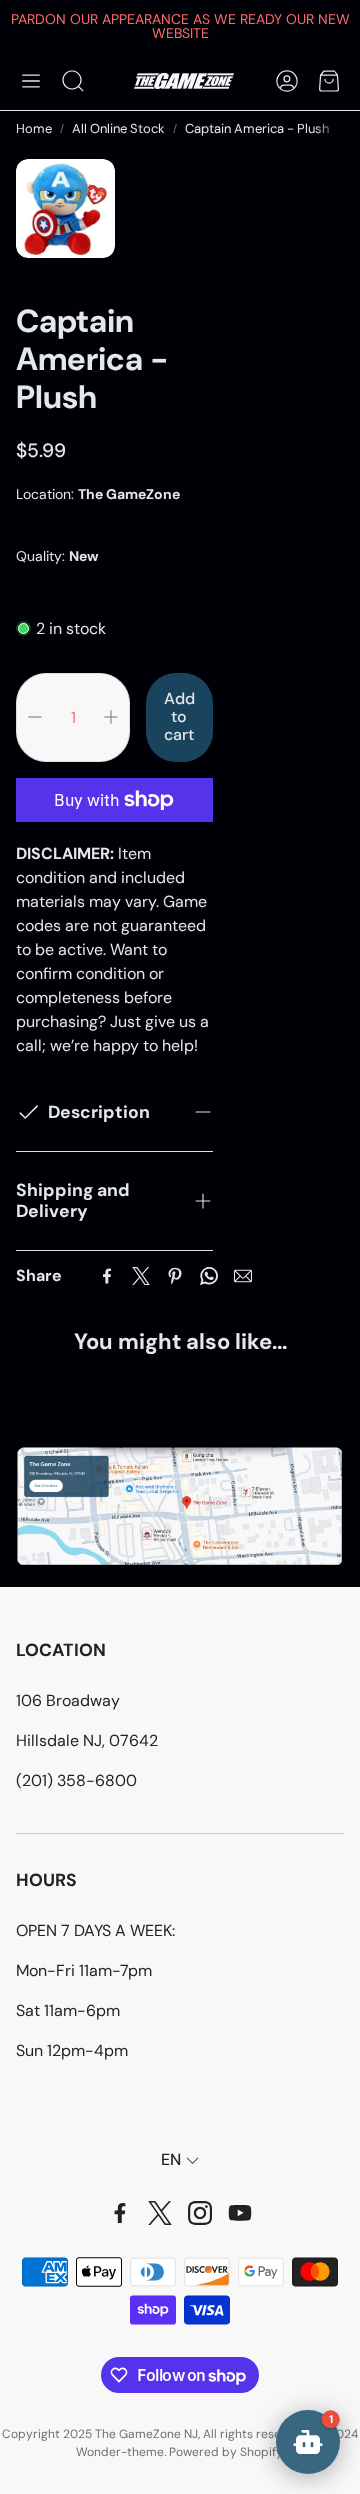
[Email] (243, 1276)
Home (34, 128)
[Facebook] (107, 1276)
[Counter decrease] (35, 717)
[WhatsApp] (209, 1276)
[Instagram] (200, 2213)
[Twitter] (141, 1276)
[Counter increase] (111, 717)
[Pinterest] (175, 1276)
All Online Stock (118, 128)
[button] (31, 81)
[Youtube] (240, 2213)
